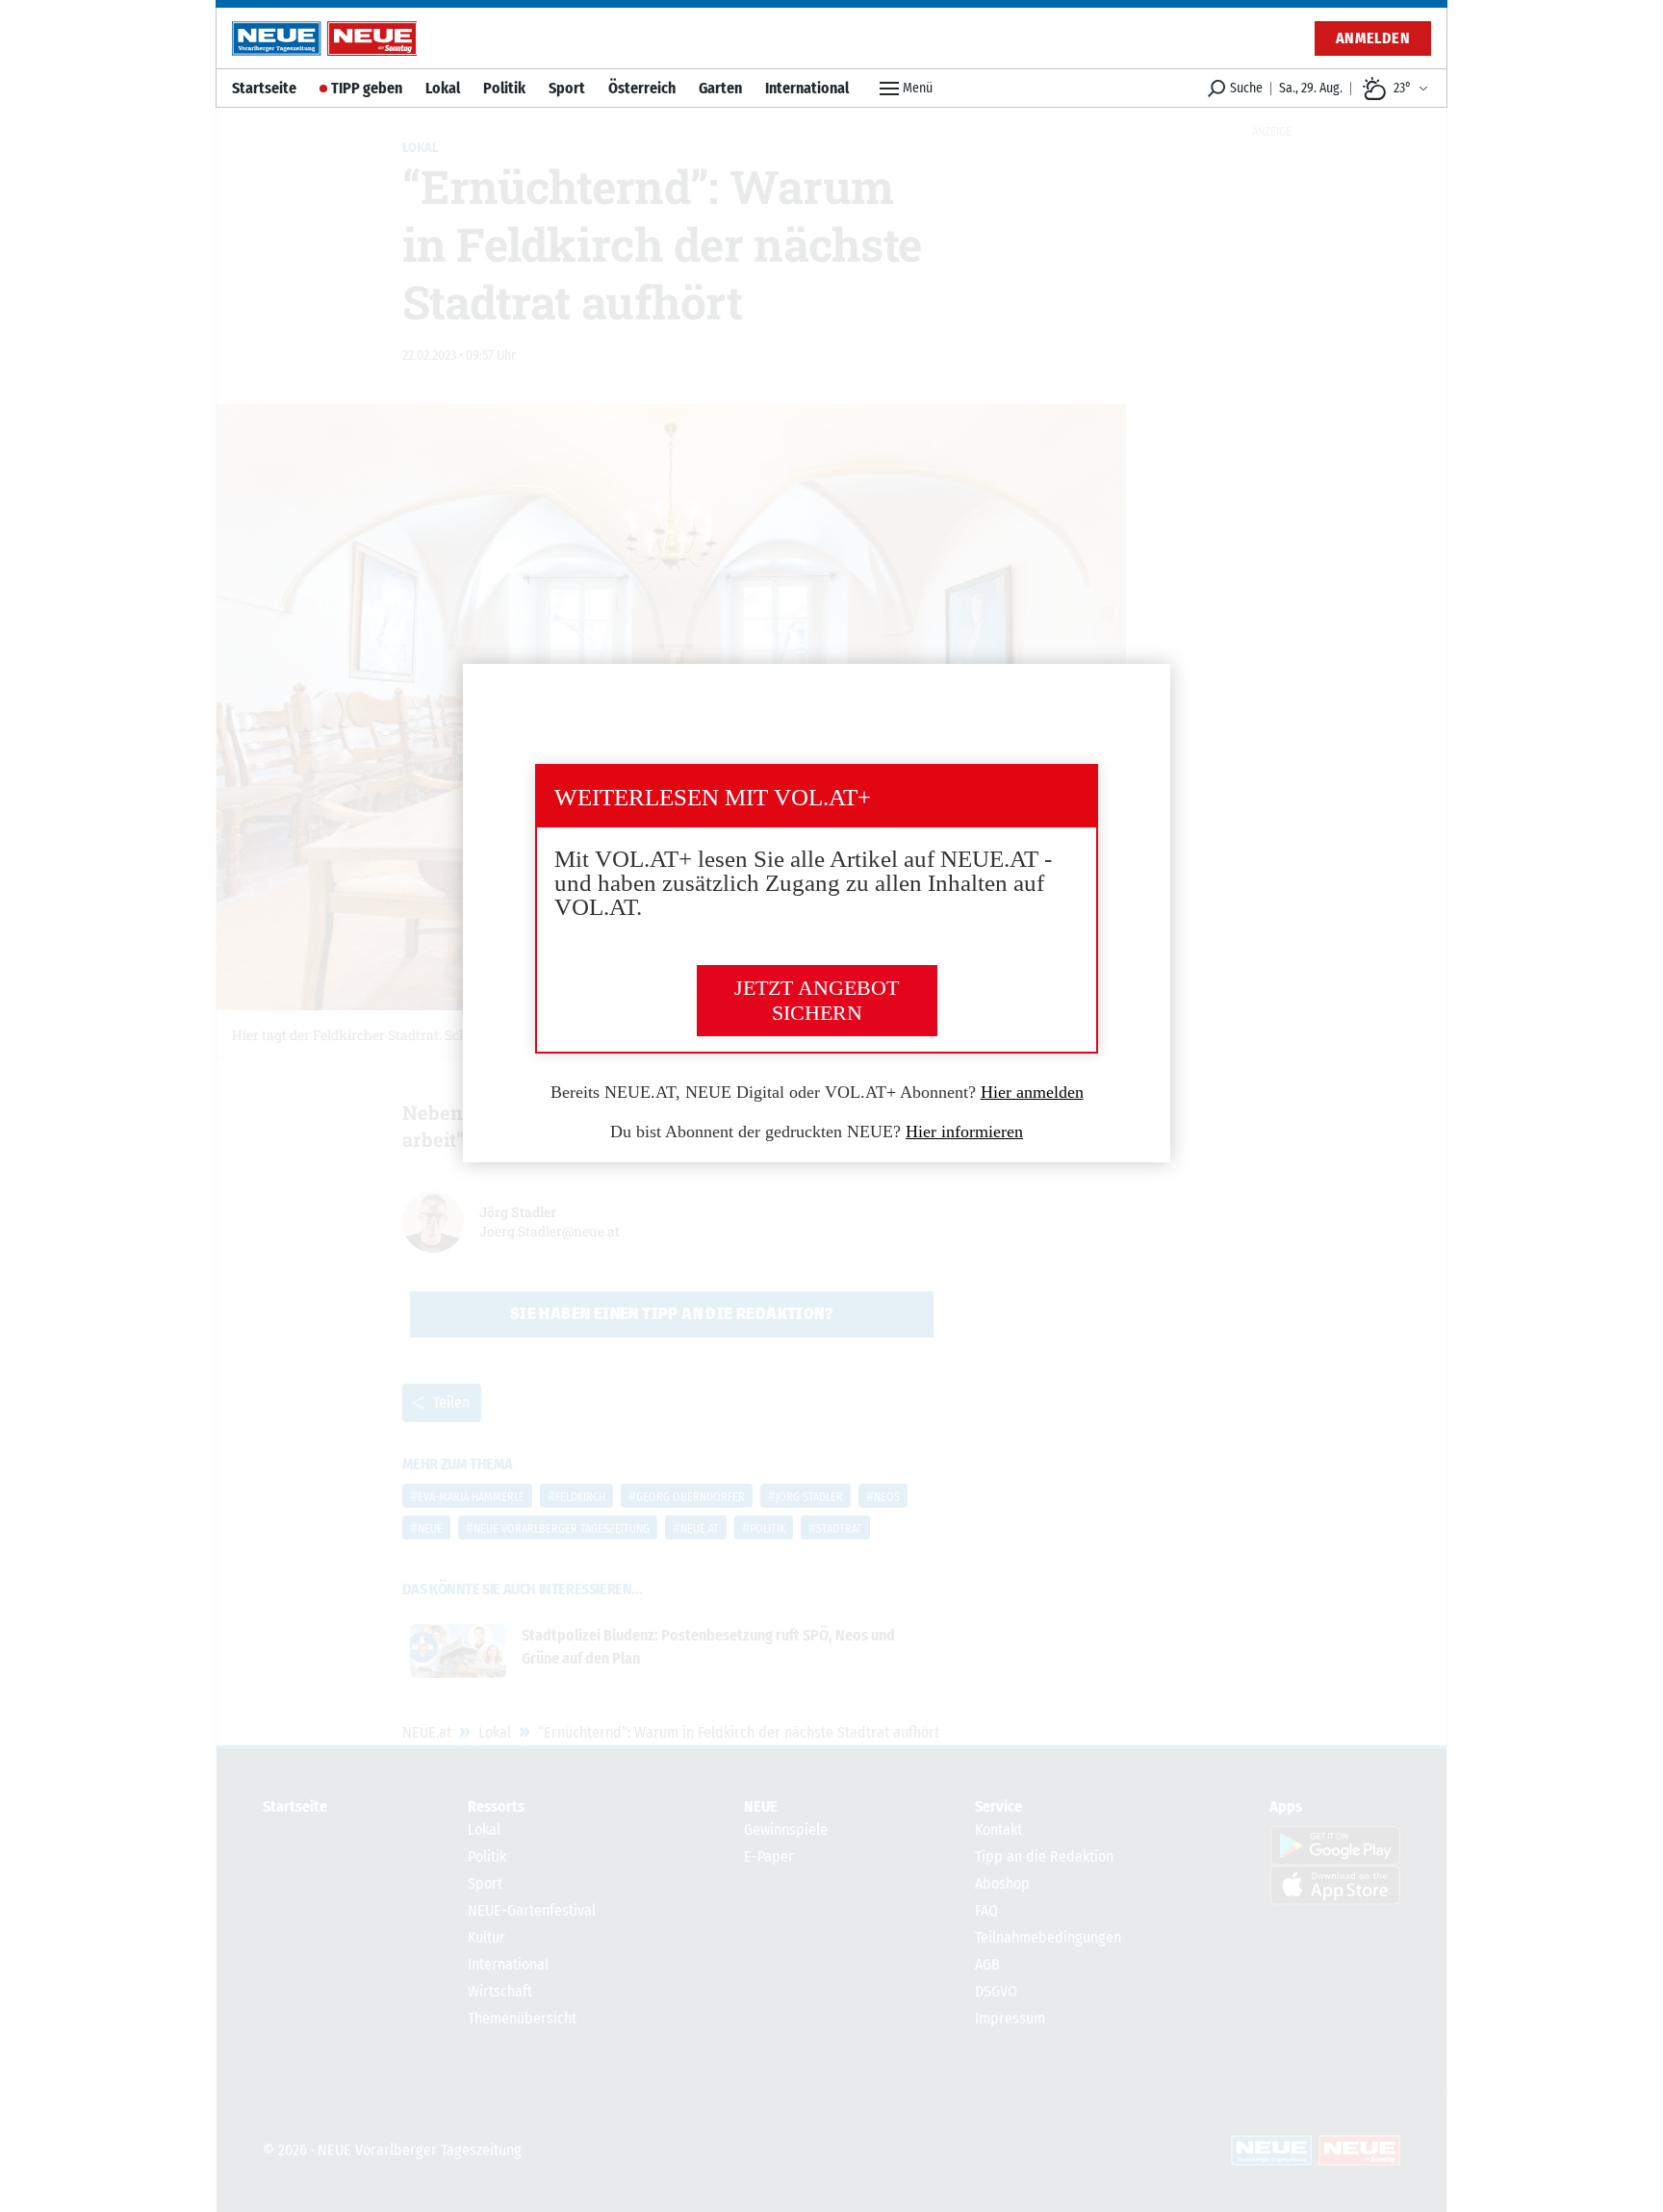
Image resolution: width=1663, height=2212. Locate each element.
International (807, 88)
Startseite (264, 88)
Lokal (443, 88)
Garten (720, 88)
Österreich (642, 88)
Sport (567, 88)
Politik (504, 88)
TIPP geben (367, 88)
